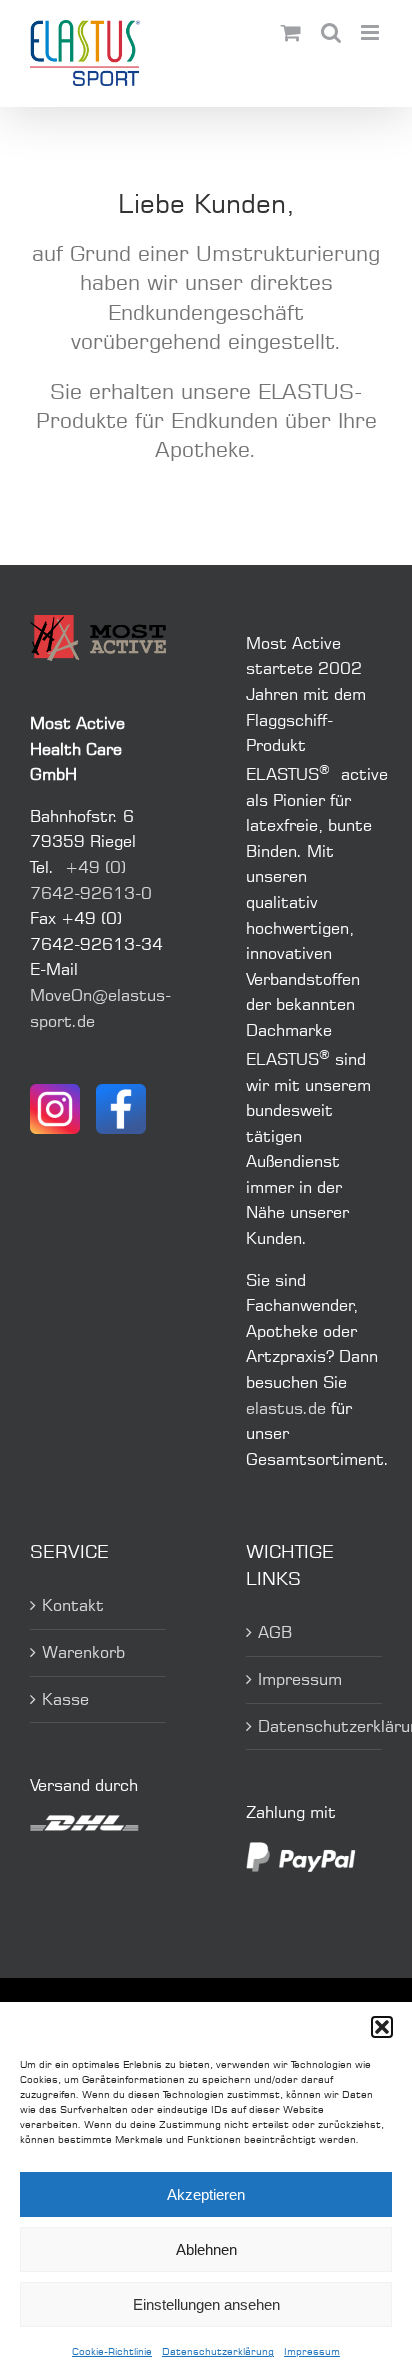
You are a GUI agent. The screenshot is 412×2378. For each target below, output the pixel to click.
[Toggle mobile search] (331, 32)
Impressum (312, 2351)
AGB (275, 1632)
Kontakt (73, 1605)
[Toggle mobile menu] (371, 32)
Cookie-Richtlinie (112, 2351)
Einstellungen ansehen (206, 2304)
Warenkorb (83, 1652)
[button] (382, 2027)
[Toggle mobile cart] (291, 32)
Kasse (65, 1699)
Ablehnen (206, 2249)
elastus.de (286, 1408)
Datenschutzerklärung (218, 2351)
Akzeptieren (206, 2194)
